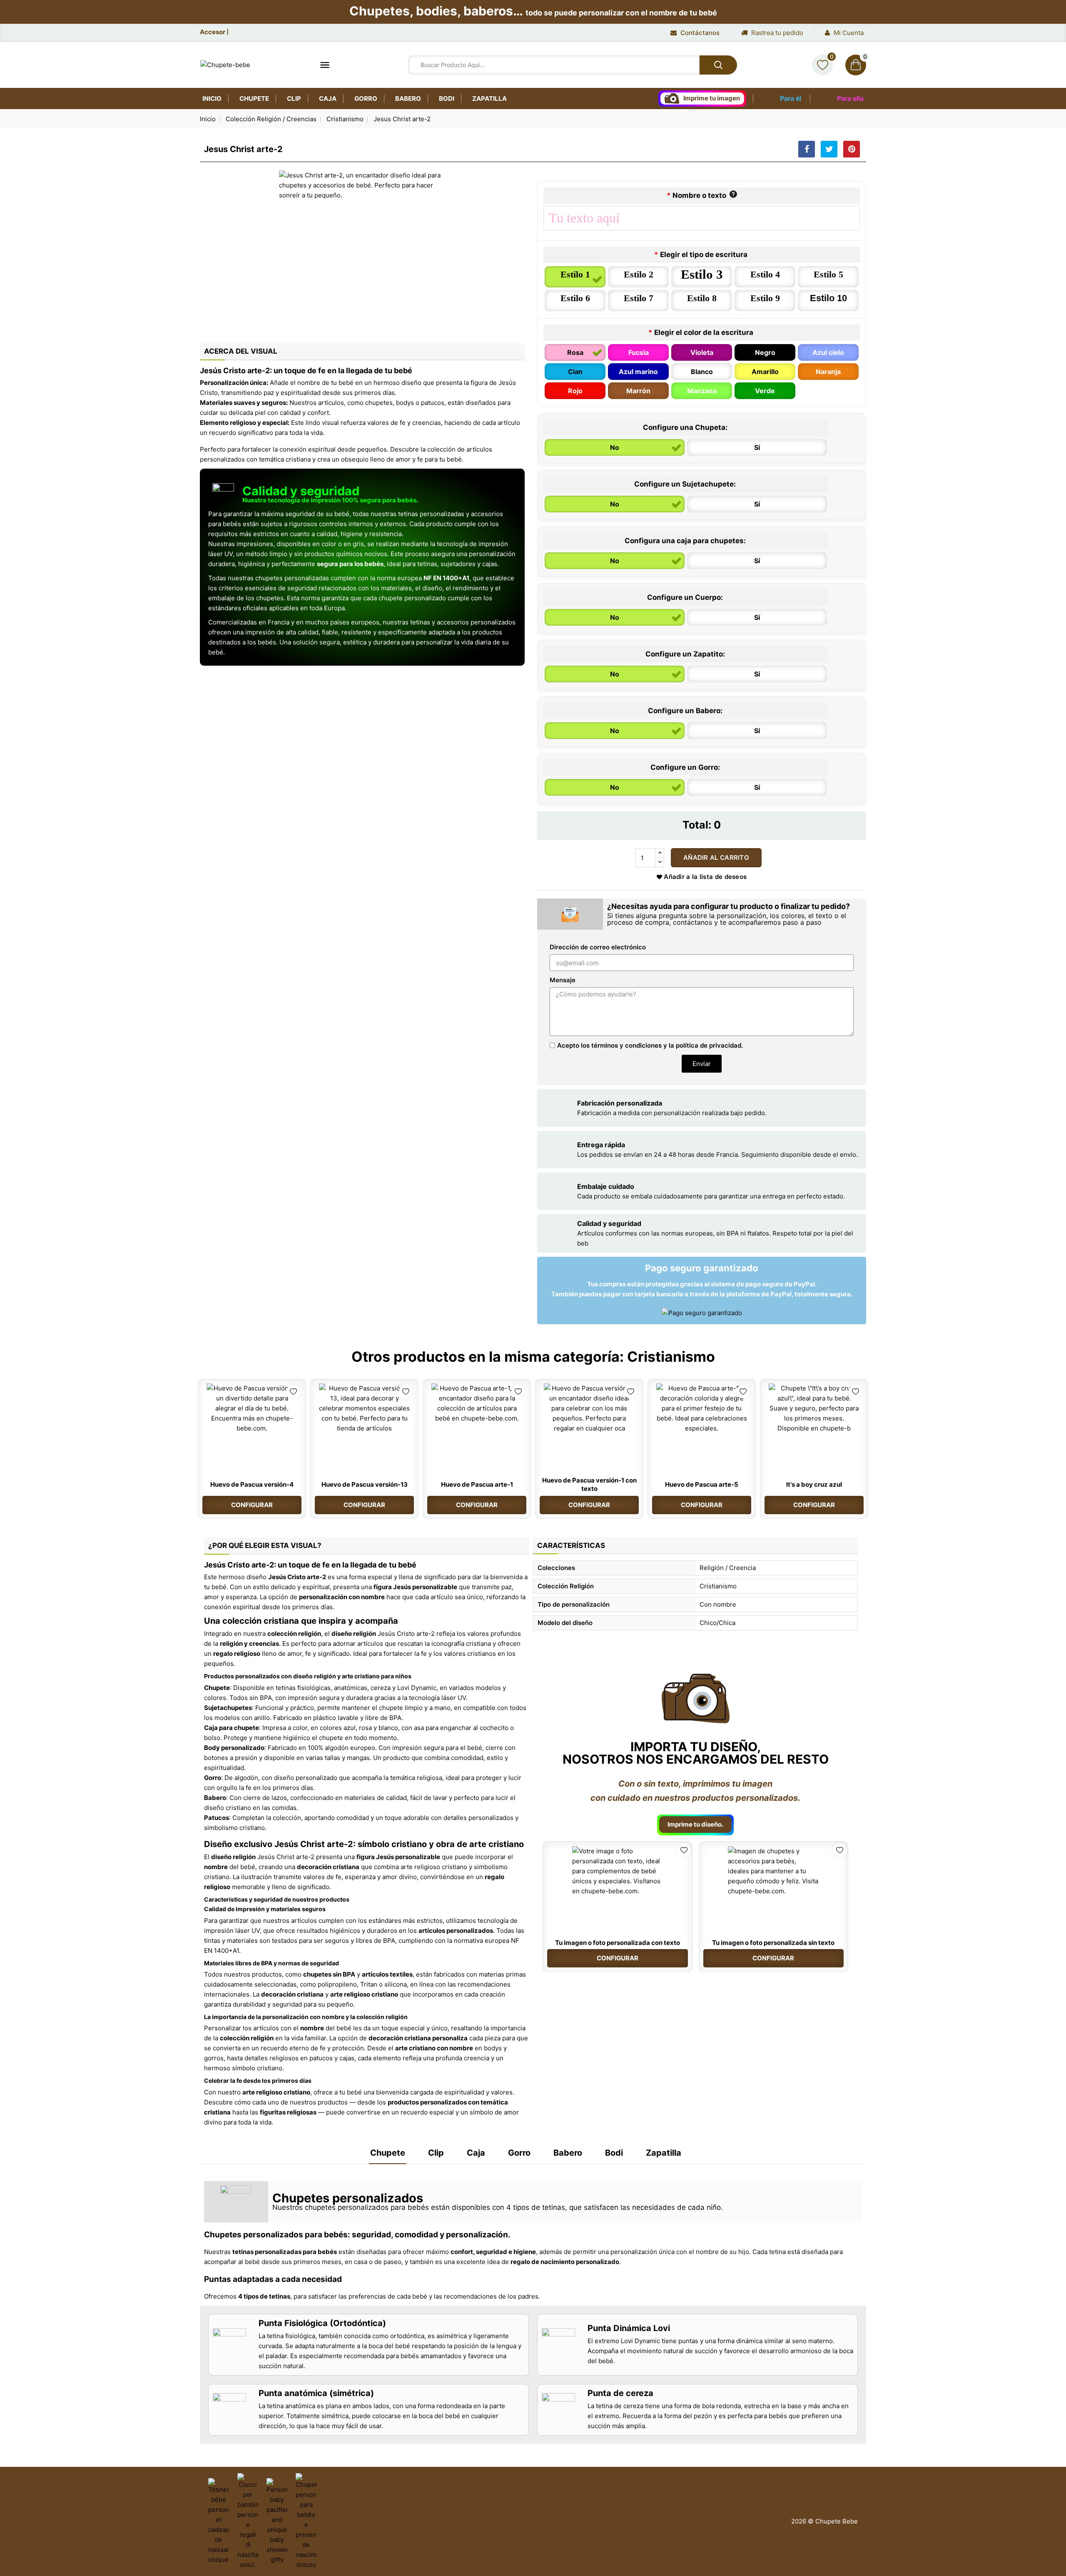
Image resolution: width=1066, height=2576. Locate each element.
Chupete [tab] (388, 2153)
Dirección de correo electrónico (598, 947)
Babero (408, 99)
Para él (791, 98)
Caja (328, 99)
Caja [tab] (476, 2153)
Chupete (254, 99)
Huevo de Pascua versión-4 (252, 1484)
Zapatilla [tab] (664, 2153)
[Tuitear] (829, 149)
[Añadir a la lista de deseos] (293, 1392)
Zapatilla (489, 99)
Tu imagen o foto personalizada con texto (618, 1943)
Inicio (212, 99)
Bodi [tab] (614, 2153)
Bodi (447, 99)
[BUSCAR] (718, 65)
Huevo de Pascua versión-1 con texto (589, 1484)
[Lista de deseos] (822, 65)
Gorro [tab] (519, 2153)
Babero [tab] (568, 2153)
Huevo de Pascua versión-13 (365, 1484)
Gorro (366, 99)
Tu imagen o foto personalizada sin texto (773, 1943)
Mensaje (563, 980)
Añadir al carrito (716, 857)
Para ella (850, 98)
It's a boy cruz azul (814, 1484)
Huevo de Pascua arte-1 (477, 1484)
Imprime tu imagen (712, 98)
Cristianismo (671, 1357)
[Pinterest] (852, 149)
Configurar (252, 1505)
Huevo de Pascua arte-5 (702, 1484)
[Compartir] (807, 149)
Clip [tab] (436, 2153)
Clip (294, 99)
